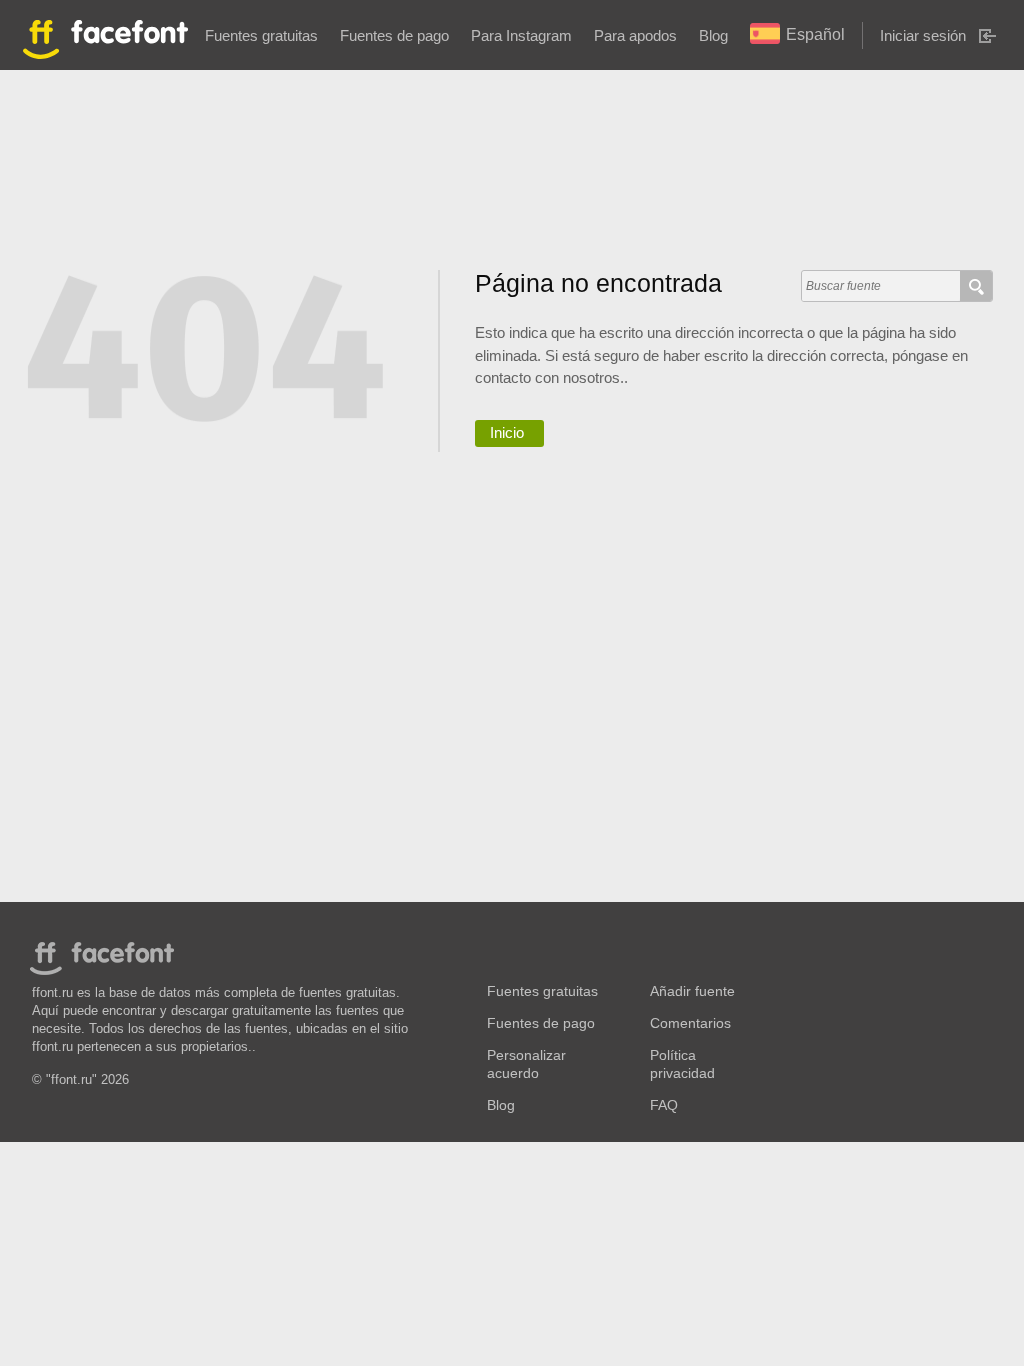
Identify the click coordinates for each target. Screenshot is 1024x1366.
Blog (713, 35)
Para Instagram (521, 35)
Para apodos (635, 35)
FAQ (664, 1105)
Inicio (507, 432)
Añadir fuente (692, 991)
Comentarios (690, 1023)
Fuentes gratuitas (261, 35)
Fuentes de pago (394, 35)
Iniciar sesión (923, 35)
